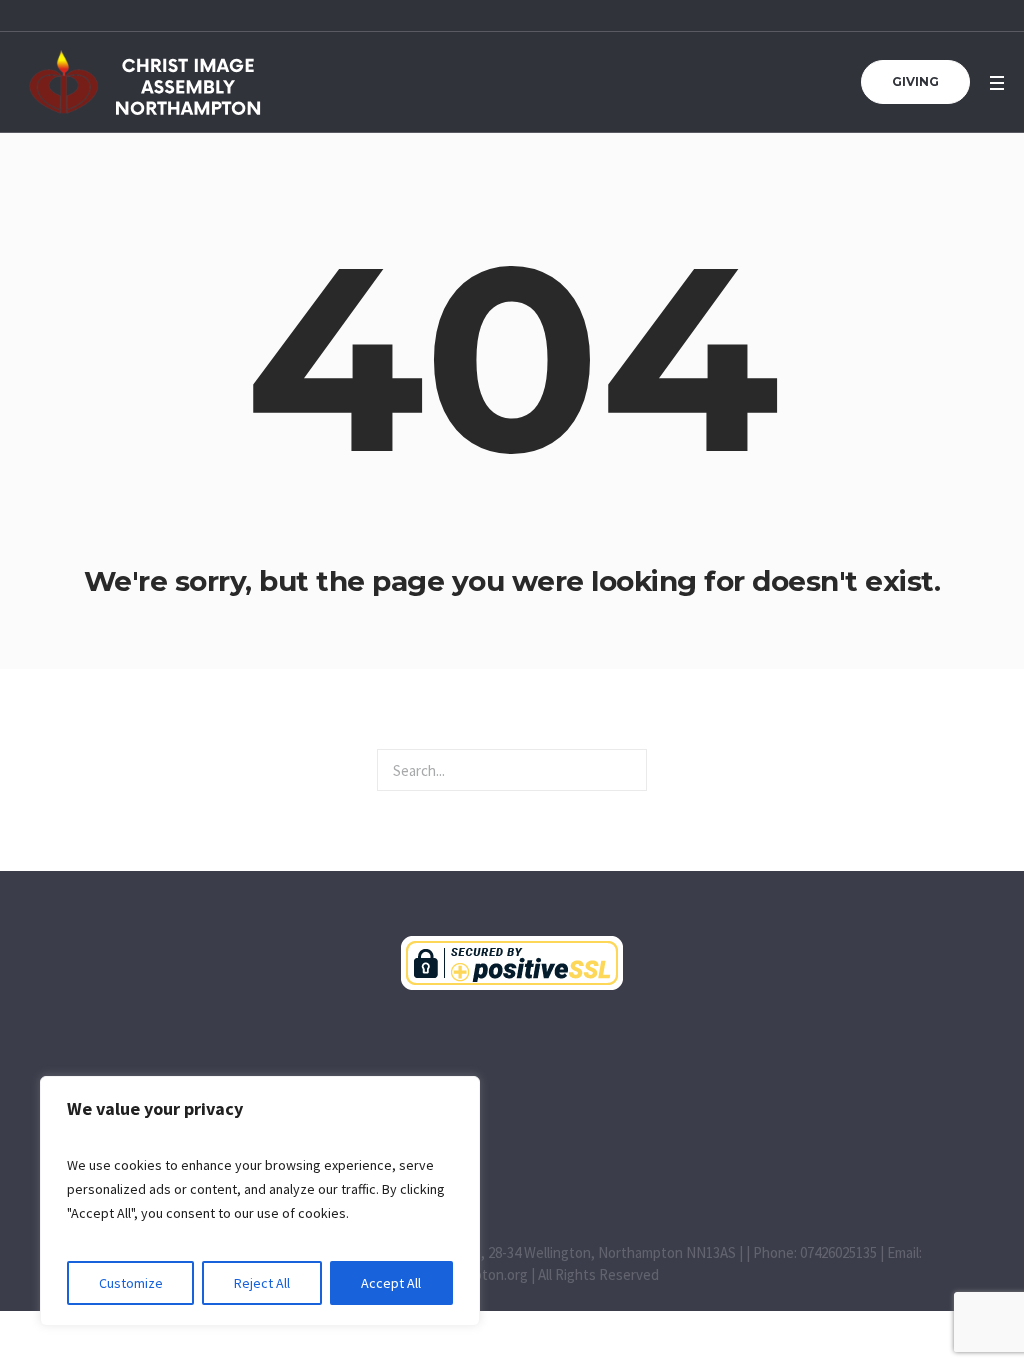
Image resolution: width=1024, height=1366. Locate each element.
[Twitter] (678, 1147)
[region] (260, 1201)
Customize (131, 1283)
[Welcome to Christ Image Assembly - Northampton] (512, 963)
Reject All (262, 1283)
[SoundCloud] (512, 1147)
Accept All (391, 1283)
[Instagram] (595, 1147)
